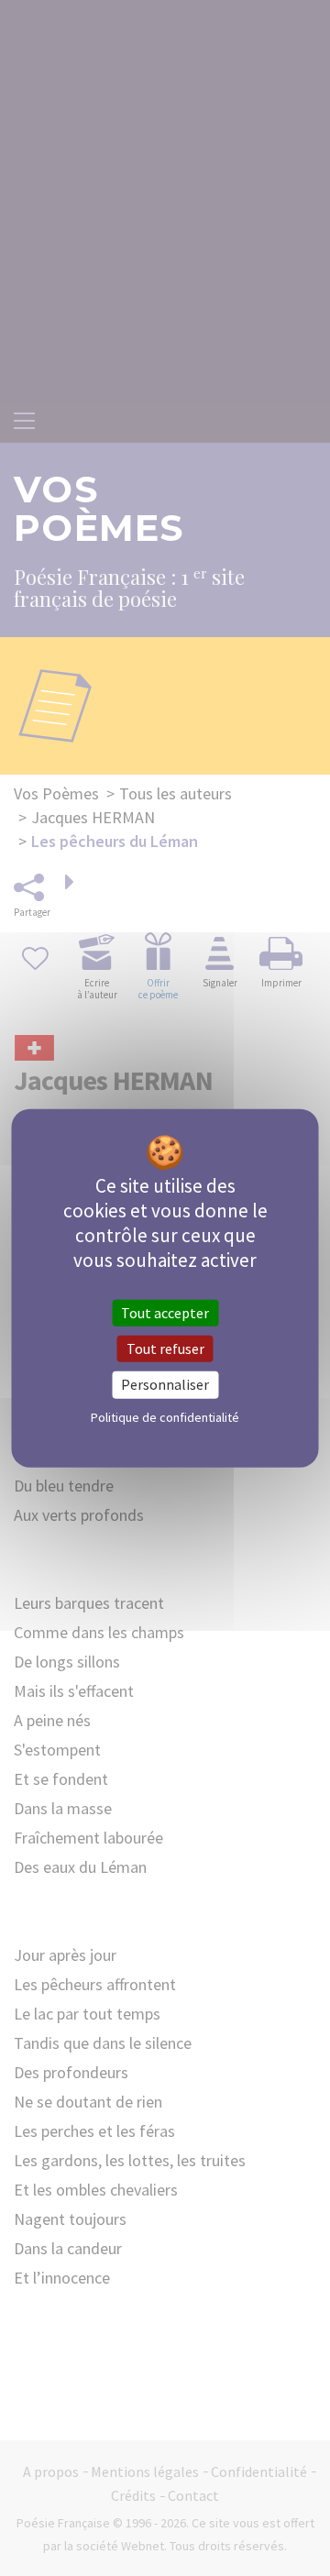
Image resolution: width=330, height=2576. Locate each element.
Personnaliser (165, 1384)
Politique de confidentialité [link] (165, 1416)
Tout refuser (165, 1349)
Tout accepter (165, 1313)
